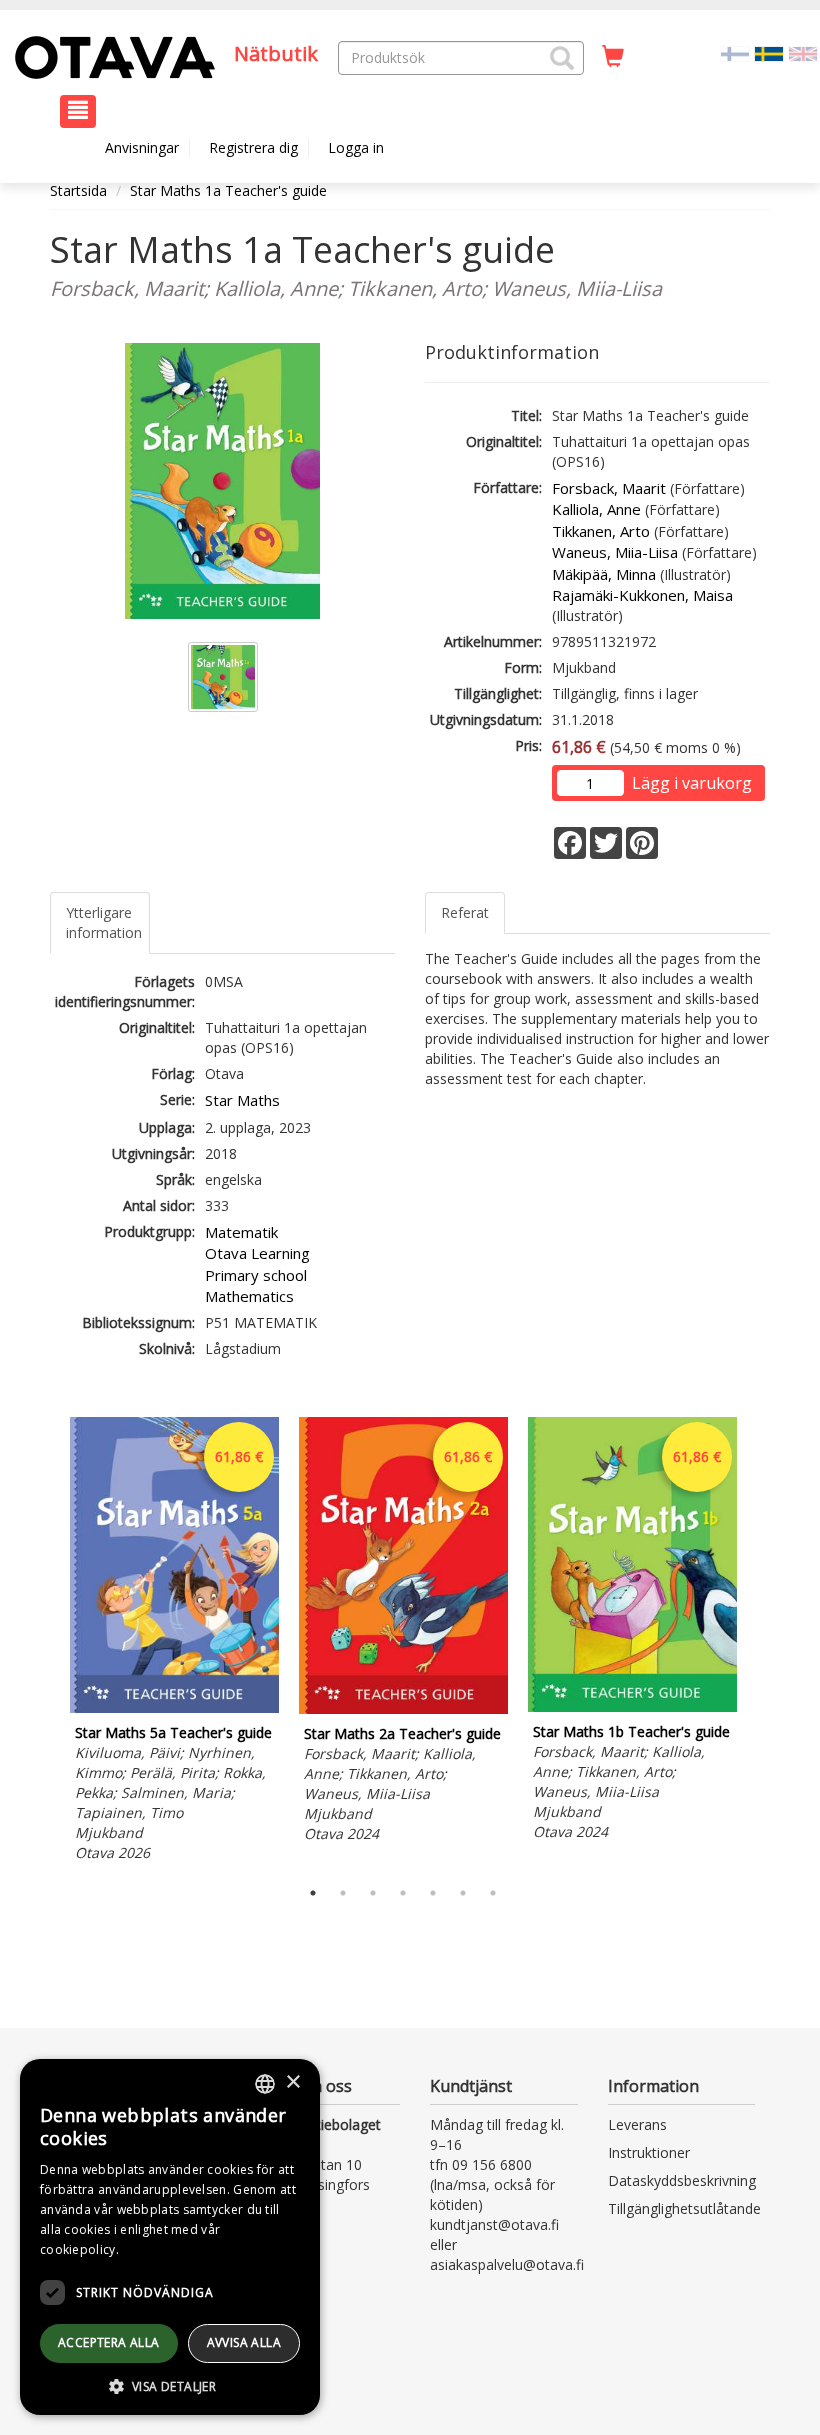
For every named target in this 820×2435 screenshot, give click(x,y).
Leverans (637, 2124)
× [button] (292, 2082)
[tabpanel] (174, 1642)
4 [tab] (403, 1893)
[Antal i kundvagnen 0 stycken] (613, 57)
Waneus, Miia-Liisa (615, 552)
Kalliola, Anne (596, 509)
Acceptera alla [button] (109, 2342)
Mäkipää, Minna (604, 574)
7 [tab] (493, 1893)
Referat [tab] (465, 912)
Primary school (256, 1275)
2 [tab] (343, 1893)
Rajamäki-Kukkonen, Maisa (642, 595)
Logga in (356, 147)
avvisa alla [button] (244, 2342)
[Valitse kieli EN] (803, 52)
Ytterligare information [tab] (104, 922)
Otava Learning (257, 1253)
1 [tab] (313, 1893)
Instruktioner (649, 2152)
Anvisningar (142, 147)
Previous (45, 1643)
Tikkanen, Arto (601, 531)
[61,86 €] (174, 1707)
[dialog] (170, 2237)
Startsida (78, 190)
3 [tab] (373, 1893)
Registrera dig (253, 147)
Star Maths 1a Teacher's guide (228, 190)
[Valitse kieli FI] (735, 52)
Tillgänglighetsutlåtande (684, 2208)
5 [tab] (433, 1893)
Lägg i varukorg (692, 783)
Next (760, 1643)
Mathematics (249, 1296)
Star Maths (242, 1100)
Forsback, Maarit (609, 488)
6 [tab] (463, 1893)
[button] (562, 58)
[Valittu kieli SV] (769, 52)
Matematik (241, 1232)
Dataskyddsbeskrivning (682, 2180)
